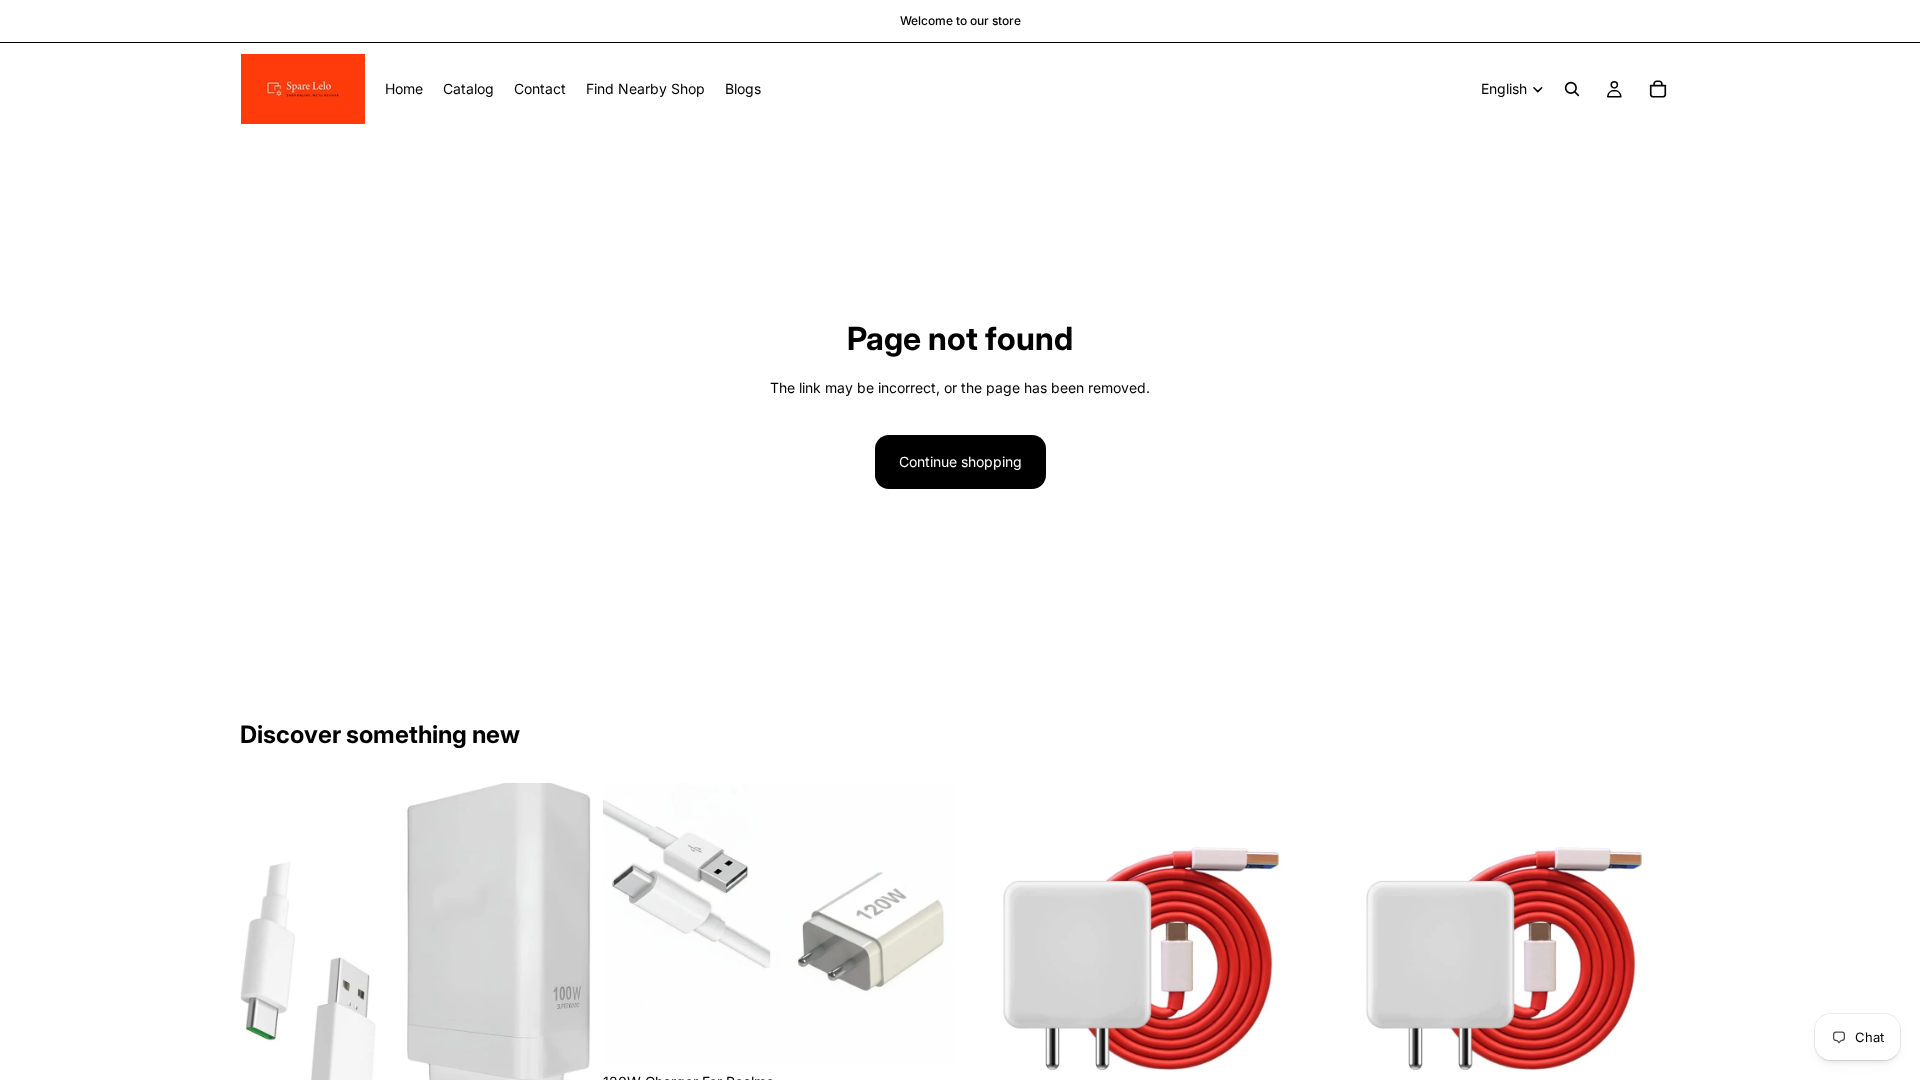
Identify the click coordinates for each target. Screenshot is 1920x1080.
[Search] (1572, 89)
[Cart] (1658, 89)
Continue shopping (960, 461)
